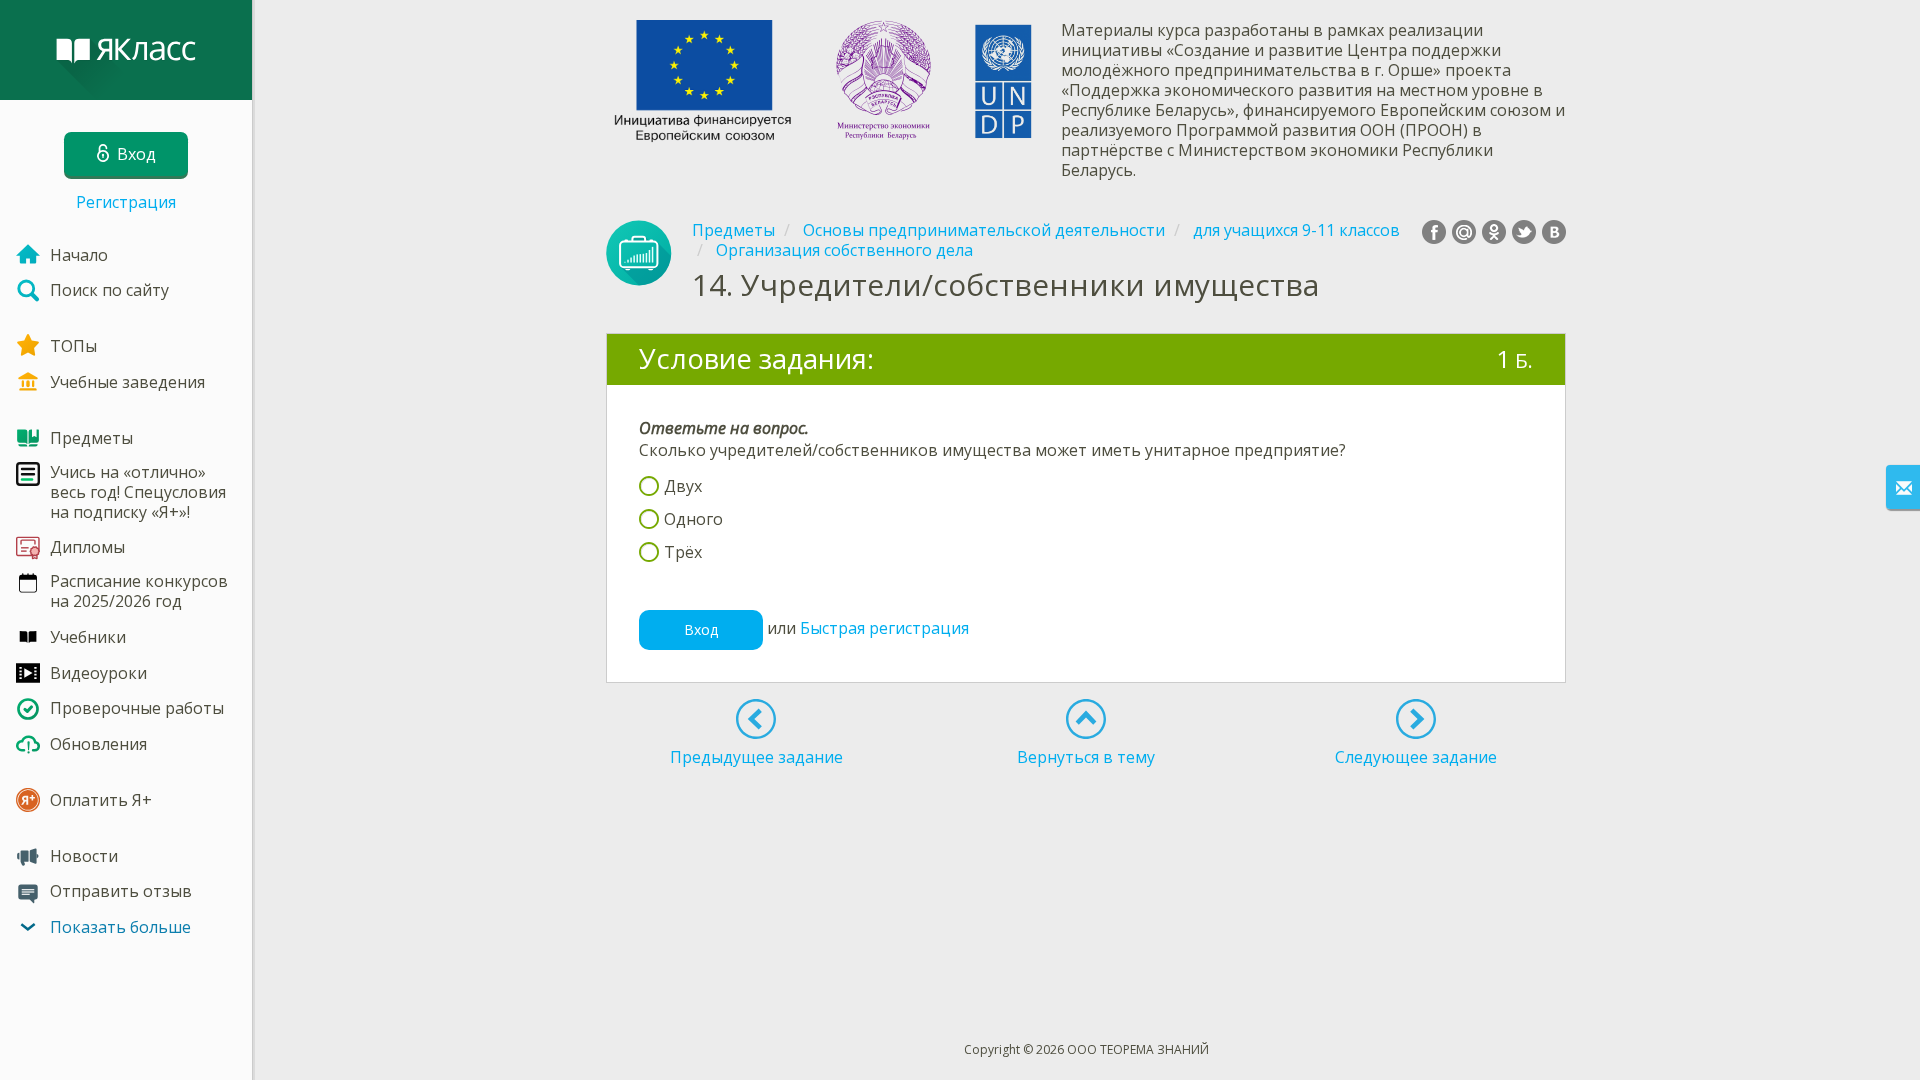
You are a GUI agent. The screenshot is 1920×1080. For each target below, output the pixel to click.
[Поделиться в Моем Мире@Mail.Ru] (1464, 232)
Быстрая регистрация (884, 628)
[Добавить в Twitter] (1524, 232)
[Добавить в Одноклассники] (1494, 232)
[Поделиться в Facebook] (1434, 232)
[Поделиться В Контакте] (1554, 232)
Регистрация (126, 202)
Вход (701, 629)
